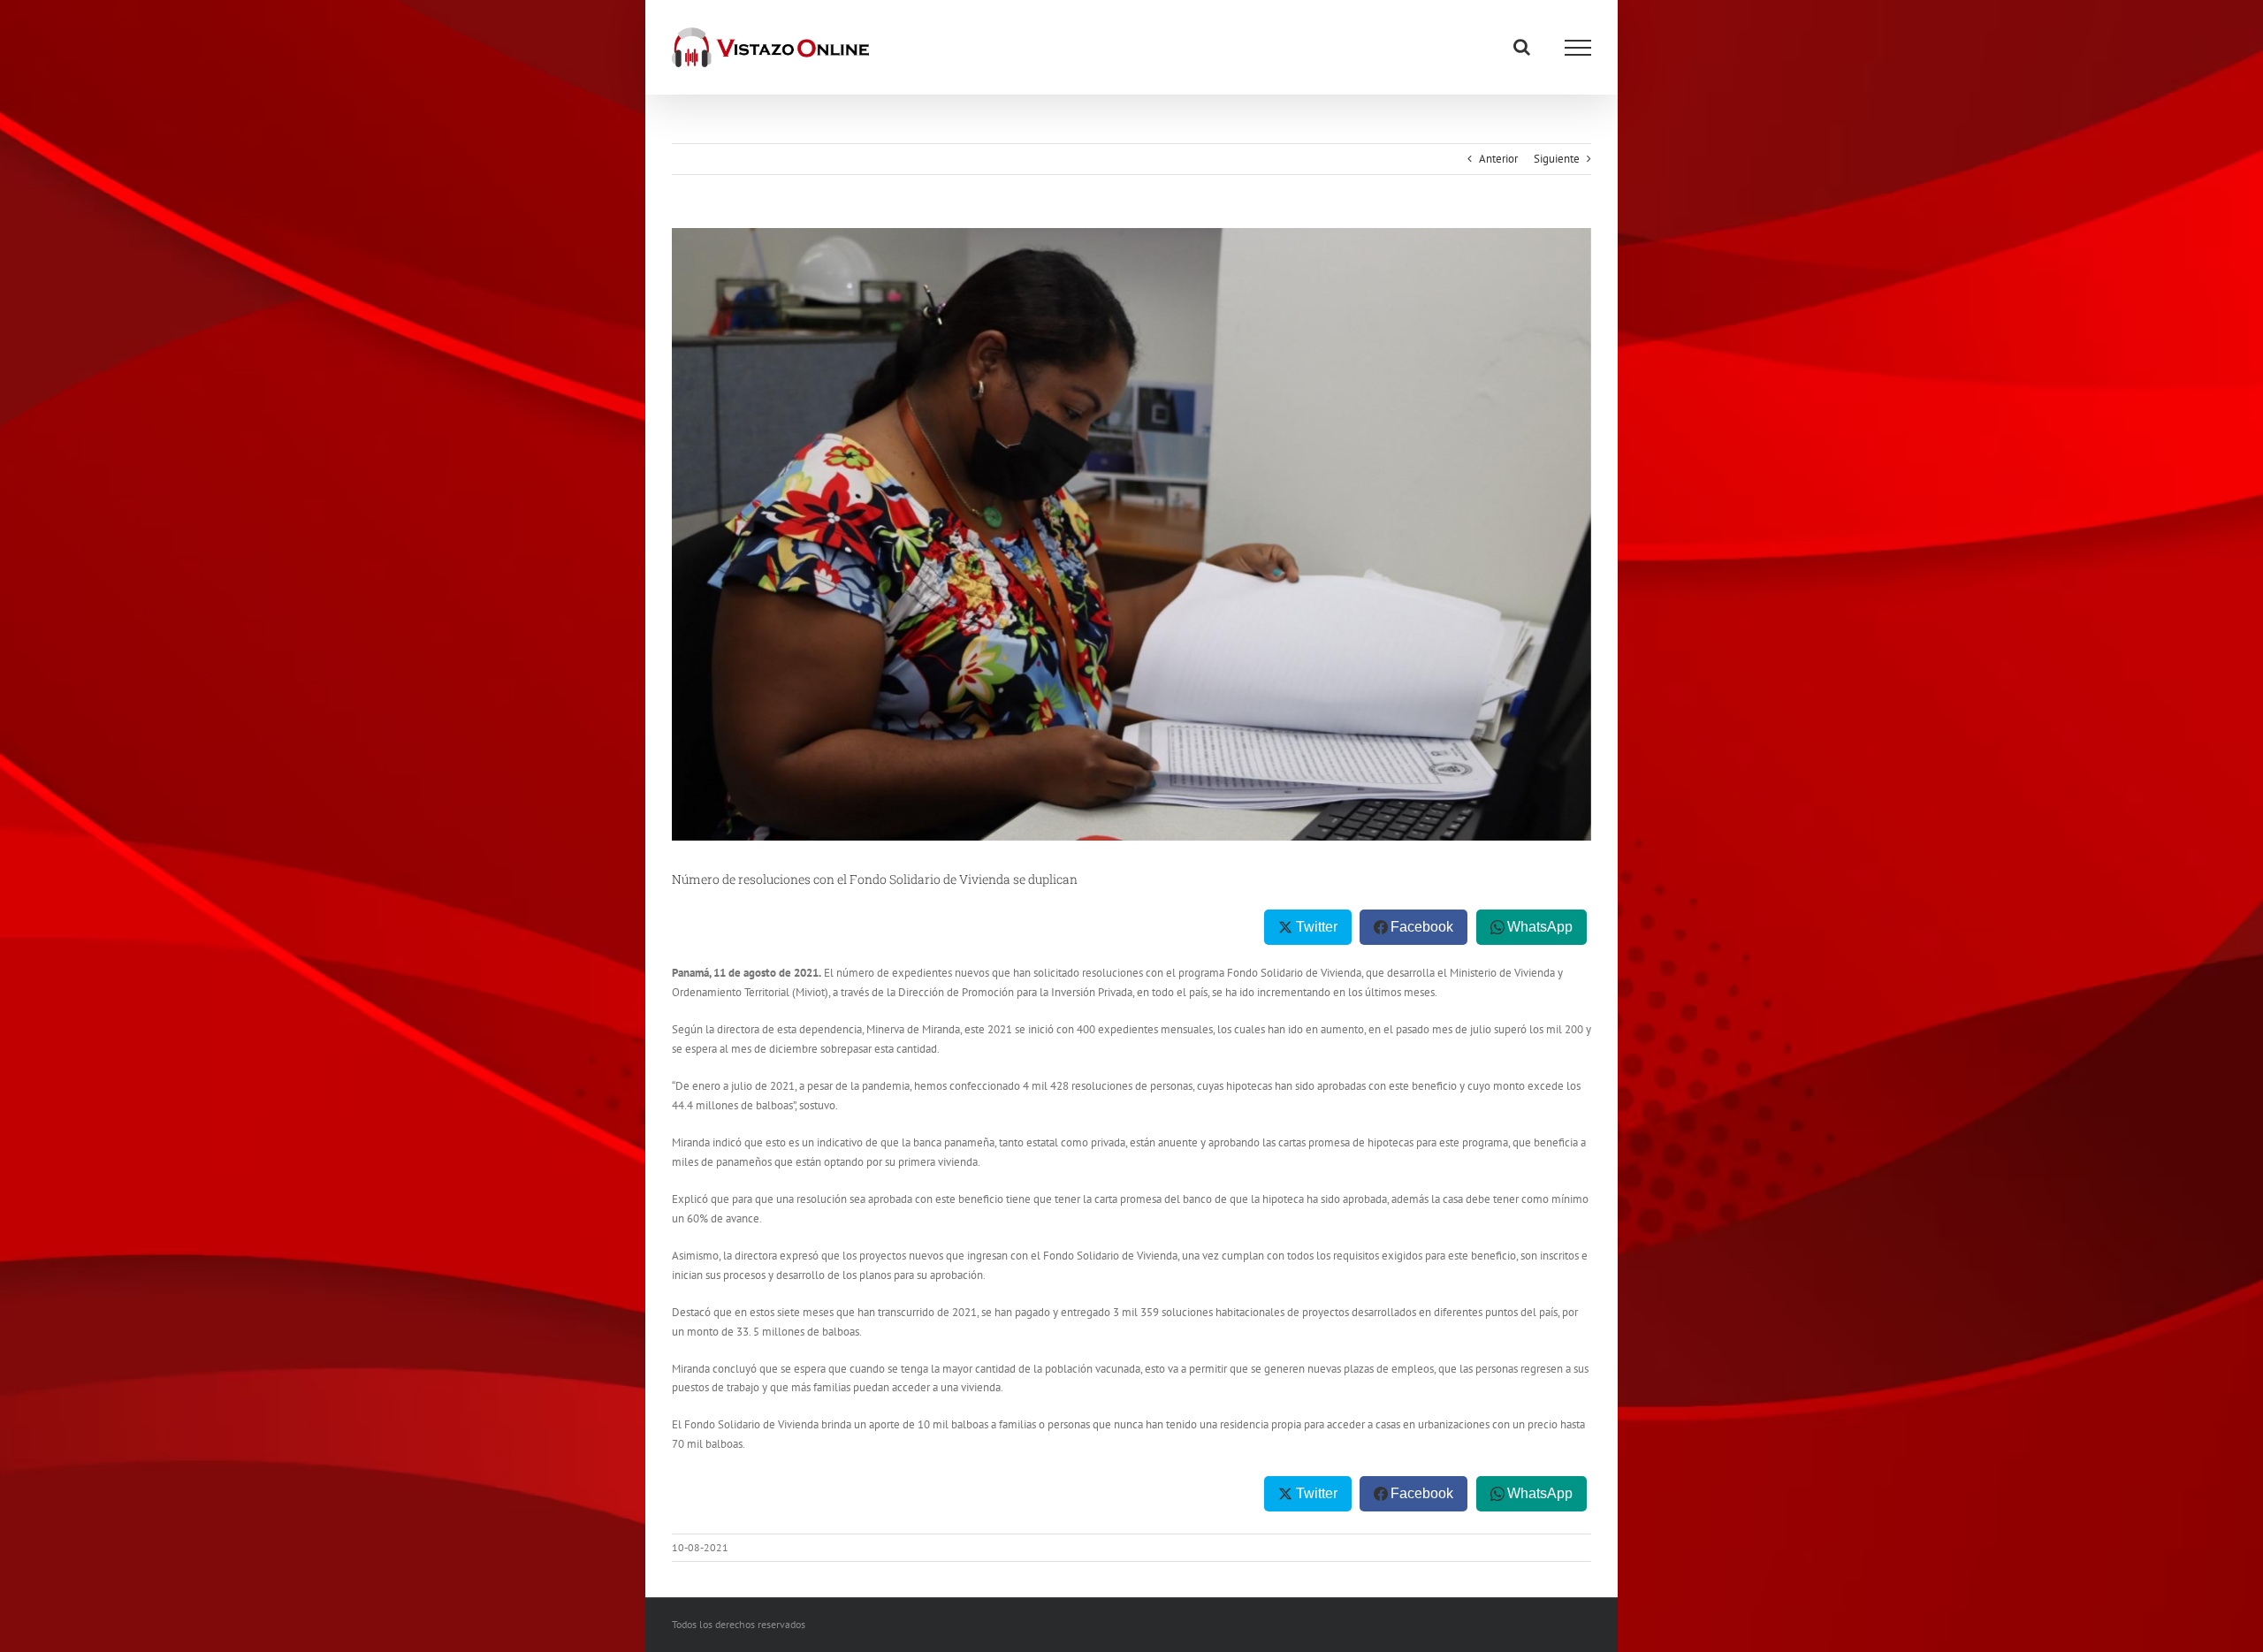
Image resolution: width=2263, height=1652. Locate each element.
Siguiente (1557, 159)
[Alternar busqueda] (1522, 47)
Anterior (1498, 159)
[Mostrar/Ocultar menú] (1578, 48)
